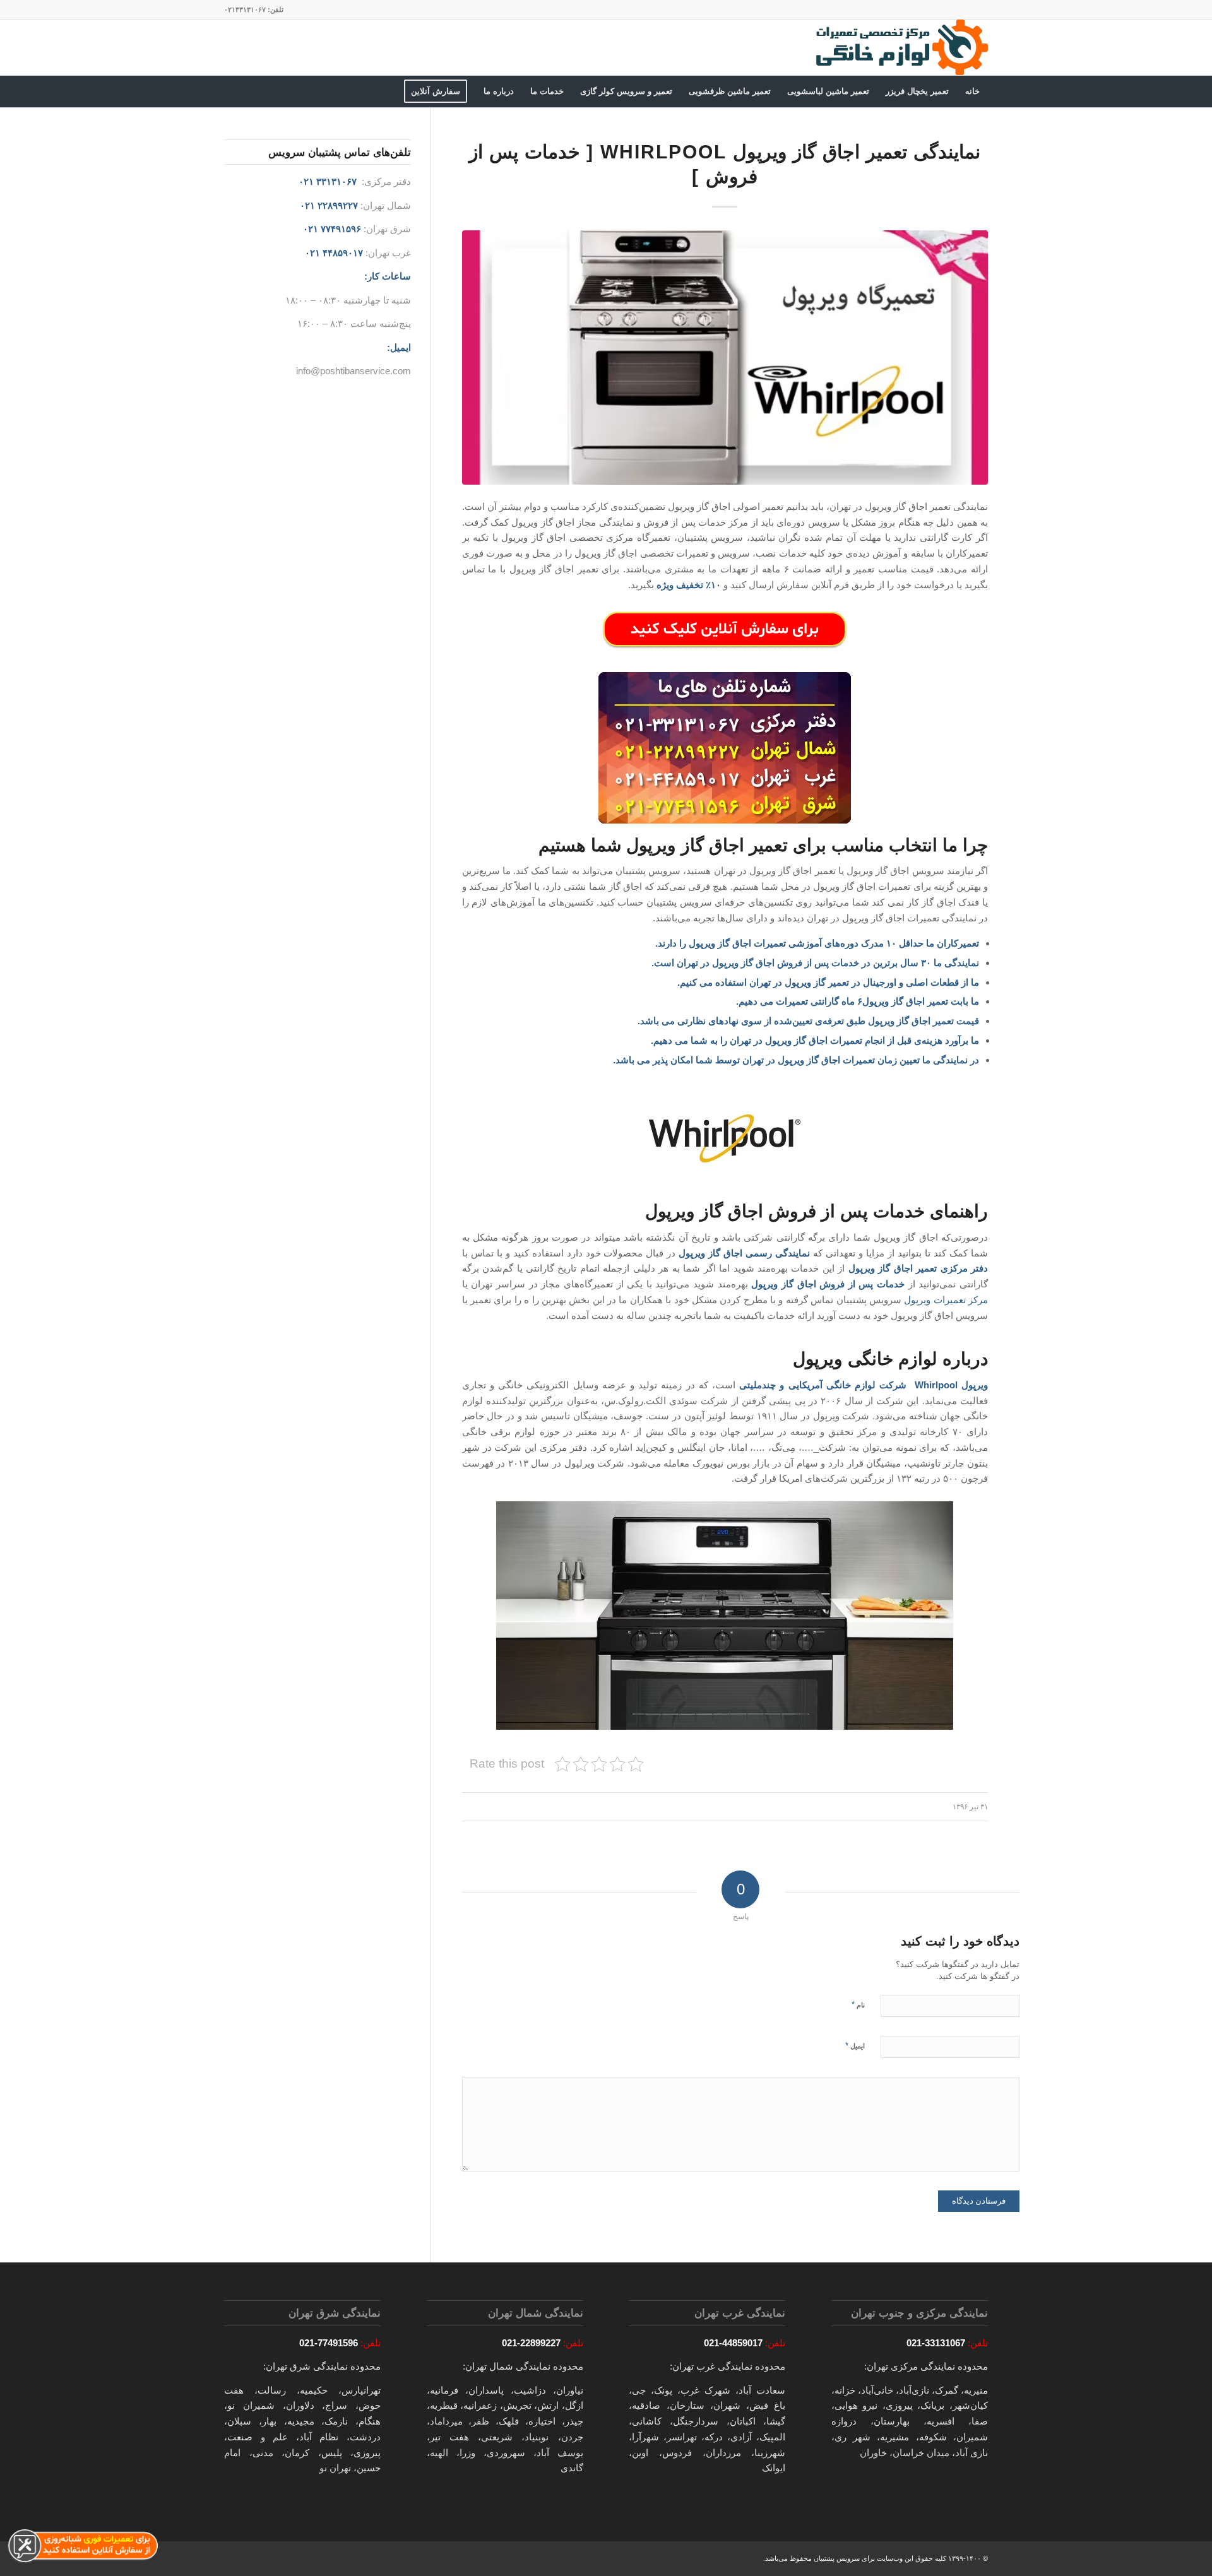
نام (858, 2005)
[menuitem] (972, 92)
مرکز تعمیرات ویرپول (946, 1300)
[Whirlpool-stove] (725, 357)
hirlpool (941, 1385)
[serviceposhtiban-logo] (901, 47)
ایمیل (855, 2046)
